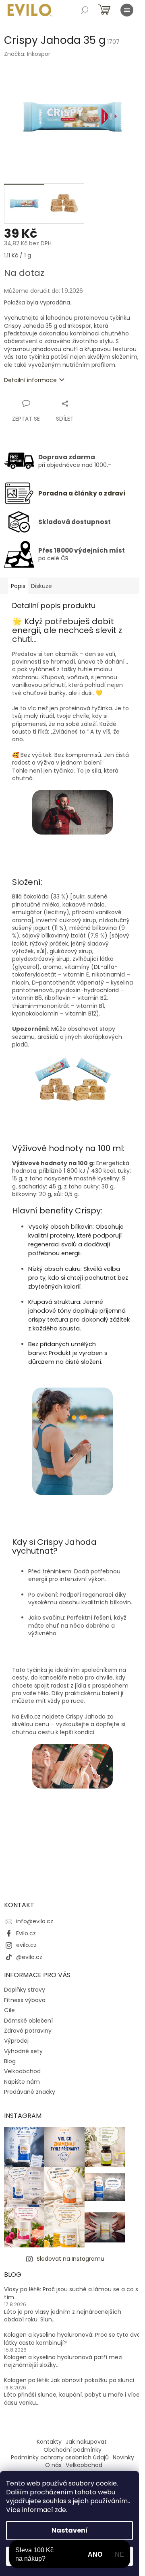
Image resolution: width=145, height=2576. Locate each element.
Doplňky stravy (25, 1990)
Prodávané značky (30, 2092)
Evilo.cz (26, 1933)
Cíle (9, 2010)
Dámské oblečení (28, 2021)
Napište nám (22, 2082)
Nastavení (70, 2530)
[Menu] (127, 10)
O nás (53, 2465)
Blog (10, 2061)
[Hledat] (85, 10)
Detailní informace (30, 380)
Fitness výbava (25, 2000)
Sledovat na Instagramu (70, 2259)
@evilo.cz (29, 1957)
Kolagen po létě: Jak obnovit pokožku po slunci (69, 2380)
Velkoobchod (22, 2071)
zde (60, 2510)
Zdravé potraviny (28, 2031)
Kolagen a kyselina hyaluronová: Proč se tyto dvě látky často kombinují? (72, 2339)
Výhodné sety (23, 2051)
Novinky (123, 2457)
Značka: (27, 54)
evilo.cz (26, 1945)
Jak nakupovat (86, 2442)
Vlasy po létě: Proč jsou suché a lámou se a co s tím (71, 2293)
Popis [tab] (18, 586)
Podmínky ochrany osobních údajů (60, 2457)
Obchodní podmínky (72, 2450)
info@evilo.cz (35, 1921)
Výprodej (16, 2041)
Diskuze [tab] (41, 586)
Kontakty (49, 2442)
